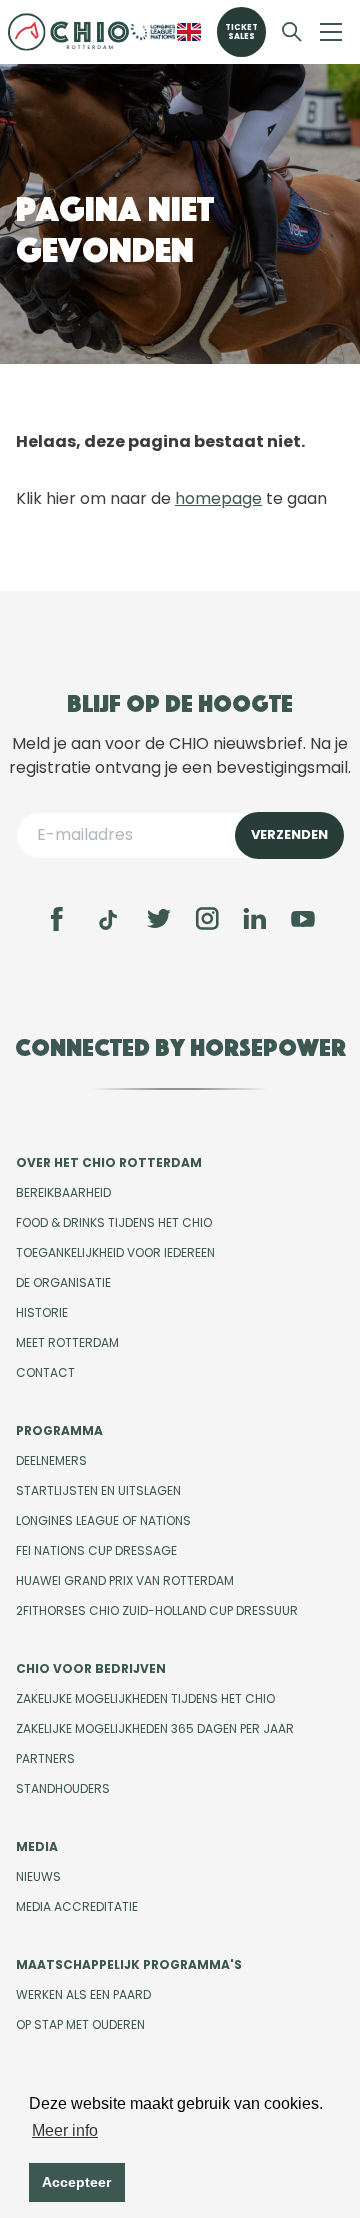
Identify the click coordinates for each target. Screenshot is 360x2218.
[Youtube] (303, 919)
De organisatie (63, 1282)
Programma (59, 1430)
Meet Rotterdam (67, 1342)
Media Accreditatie (77, 1906)
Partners (45, 1758)
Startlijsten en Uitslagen (98, 1490)
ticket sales (241, 32)
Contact (45, 1372)
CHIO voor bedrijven (91, 1668)
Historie (42, 1312)
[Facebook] (57, 919)
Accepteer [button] (76, 2182)
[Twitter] (159, 919)
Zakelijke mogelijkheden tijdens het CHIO (145, 1698)
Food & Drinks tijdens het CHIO (114, 1222)
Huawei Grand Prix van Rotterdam (125, 1580)
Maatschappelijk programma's (129, 1964)
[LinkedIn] (255, 919)
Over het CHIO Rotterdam (109, 1162)
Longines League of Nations (103, 1520)
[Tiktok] (108, 920)
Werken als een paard (83, 1994)
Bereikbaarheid (63, 1192)
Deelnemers (51, 1460)
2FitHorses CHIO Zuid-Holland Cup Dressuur (157, 1610)
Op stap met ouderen (80, 2024)
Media (37, 1846)
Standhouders (63, 1788)
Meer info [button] (65, 2130)
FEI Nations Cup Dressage (96, 1550)
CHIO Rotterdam (68, 32)
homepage (218, 498)
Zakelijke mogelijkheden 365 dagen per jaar (155, 1728)
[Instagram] (207, 919)
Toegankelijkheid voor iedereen (115, 1252)
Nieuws (38, 1876)
